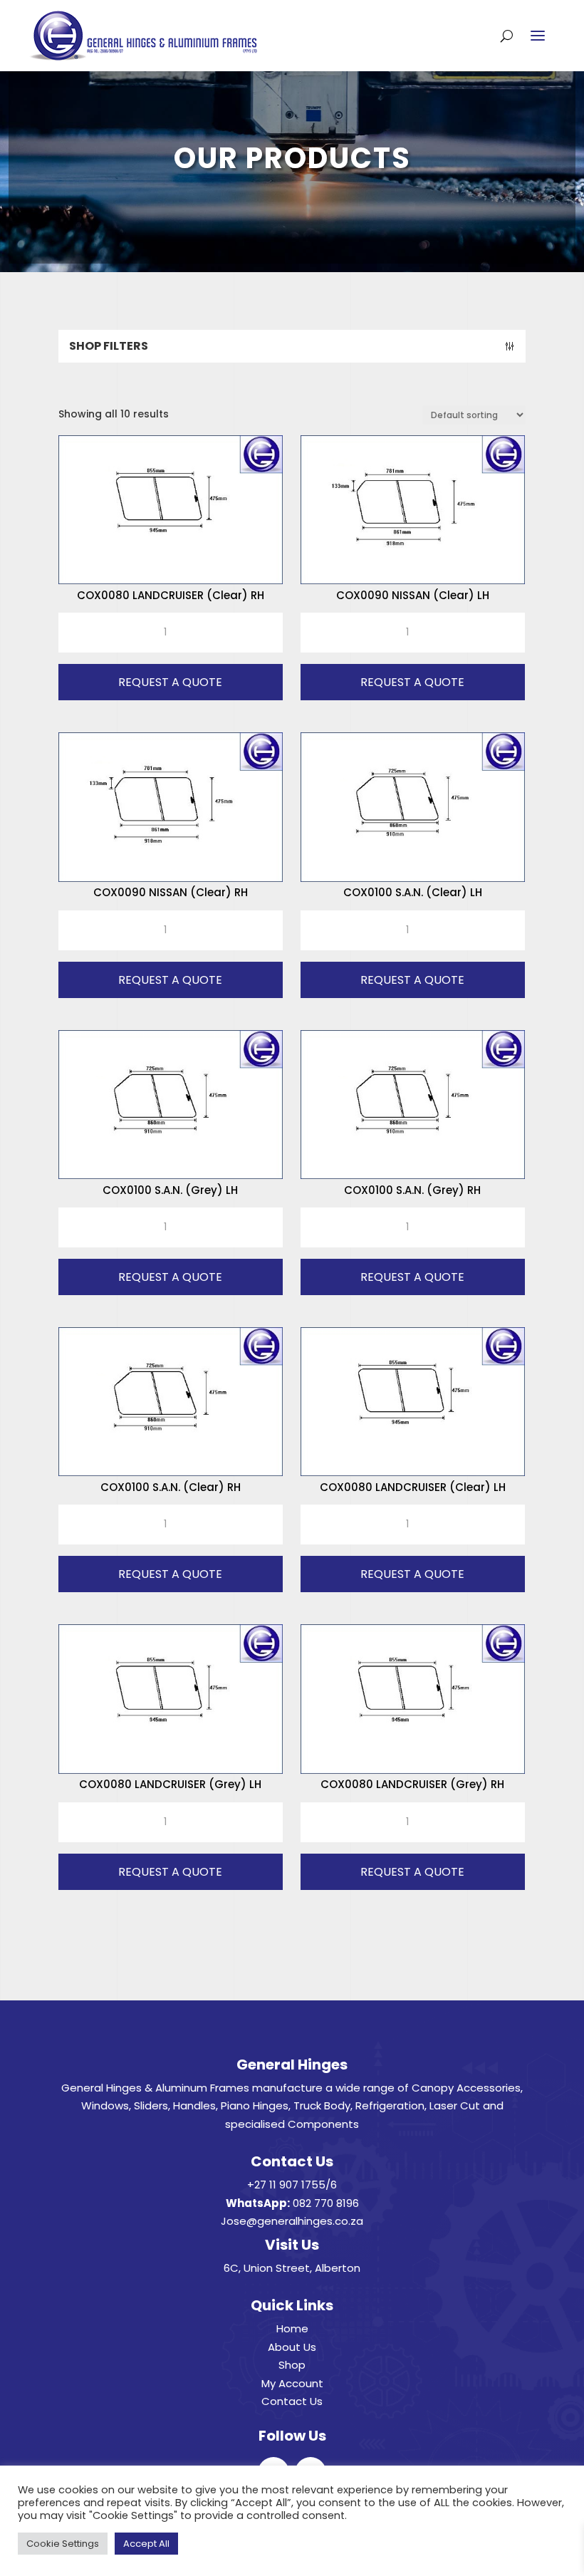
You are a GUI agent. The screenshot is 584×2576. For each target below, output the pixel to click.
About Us (292, 2347)
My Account (292, 2383)
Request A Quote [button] (170, 682)
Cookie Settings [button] (63, 2544)
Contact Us (292, 2401)
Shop (292, 2365)
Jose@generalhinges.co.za (292, 2221)
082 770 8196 (326, 2203)
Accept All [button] (146, 2544)
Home (292, 2328)
